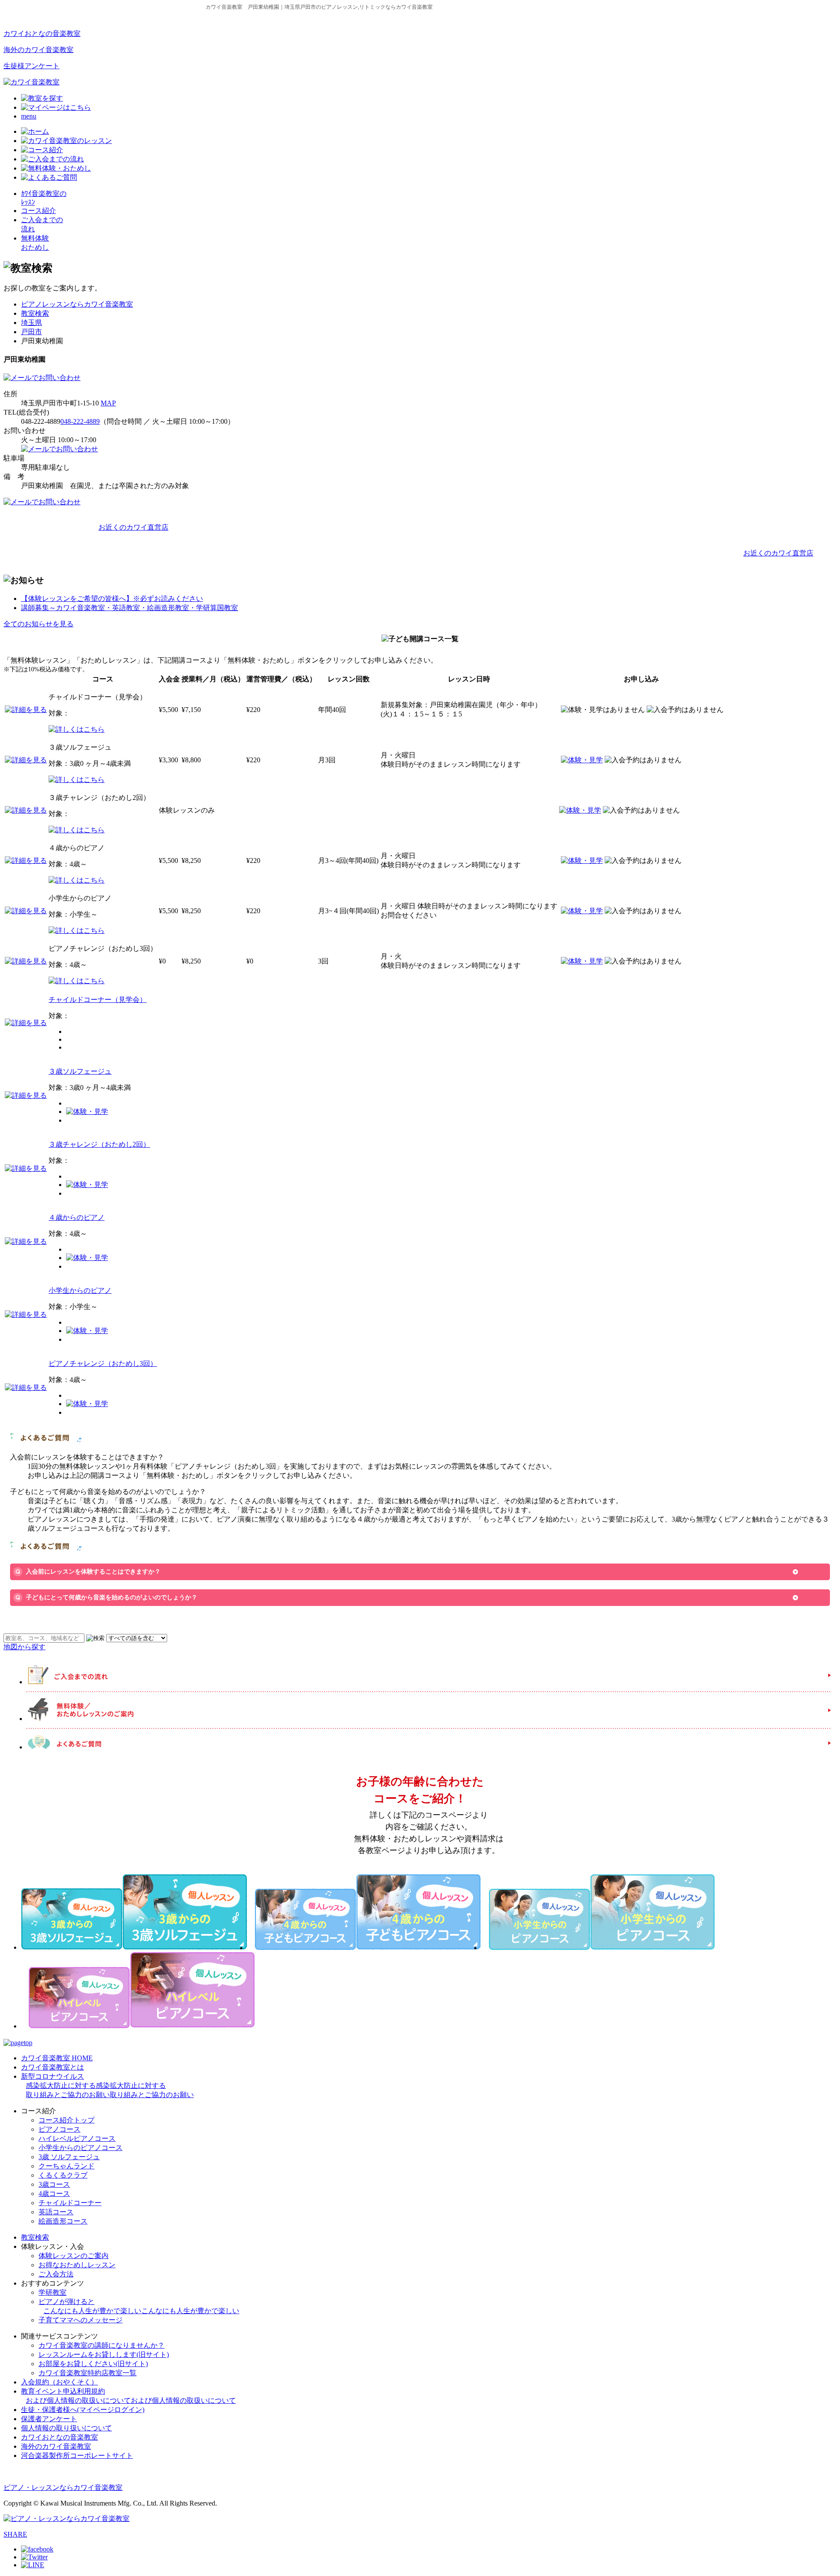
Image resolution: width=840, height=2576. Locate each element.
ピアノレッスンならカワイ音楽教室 (77, 304)
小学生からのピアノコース (80, 2148)
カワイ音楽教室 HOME (57, 2058)
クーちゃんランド (66, 2166)
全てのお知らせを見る (38, 624)
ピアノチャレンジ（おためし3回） (103, 1363)
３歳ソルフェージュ (80, 1071)
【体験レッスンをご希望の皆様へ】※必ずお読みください (112, 599)
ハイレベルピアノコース (77, 2138)
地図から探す (24, 1647)
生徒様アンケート (31, 66)
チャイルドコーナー (70, 2203)
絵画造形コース (63, 2221)
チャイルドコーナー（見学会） (98, 1000)
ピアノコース (59, 2129)
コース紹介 (38, 211)
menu (29, 116)
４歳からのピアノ (77, 1217)
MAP (108, 403)
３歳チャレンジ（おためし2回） (99, 1144)
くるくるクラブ (63, 2175)
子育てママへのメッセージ (80, 2320)
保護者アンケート (49, 2419)
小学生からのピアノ (80, 1290)
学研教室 (52, 2292)
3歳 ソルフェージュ (69, 2157)
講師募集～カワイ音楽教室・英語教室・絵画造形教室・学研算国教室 (129, 608)
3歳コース (54, 2184)
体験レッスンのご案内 (73, 2256)
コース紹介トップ (66, 2120)
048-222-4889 (80, 421)
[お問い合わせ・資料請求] (42, 378)
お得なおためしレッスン (77, 2265)
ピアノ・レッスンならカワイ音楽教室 (63, 2487)
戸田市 (31, 332)
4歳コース (54, 2194)
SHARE (15, 2534)
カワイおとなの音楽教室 (42, 33)
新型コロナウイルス (107, 2086)
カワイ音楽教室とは (52, 2067)
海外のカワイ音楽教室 (38, 50)
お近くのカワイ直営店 (133, 527)
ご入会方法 (56, 2274)
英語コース (56, 2212)
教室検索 (35, 313)
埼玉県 (31, 323)
